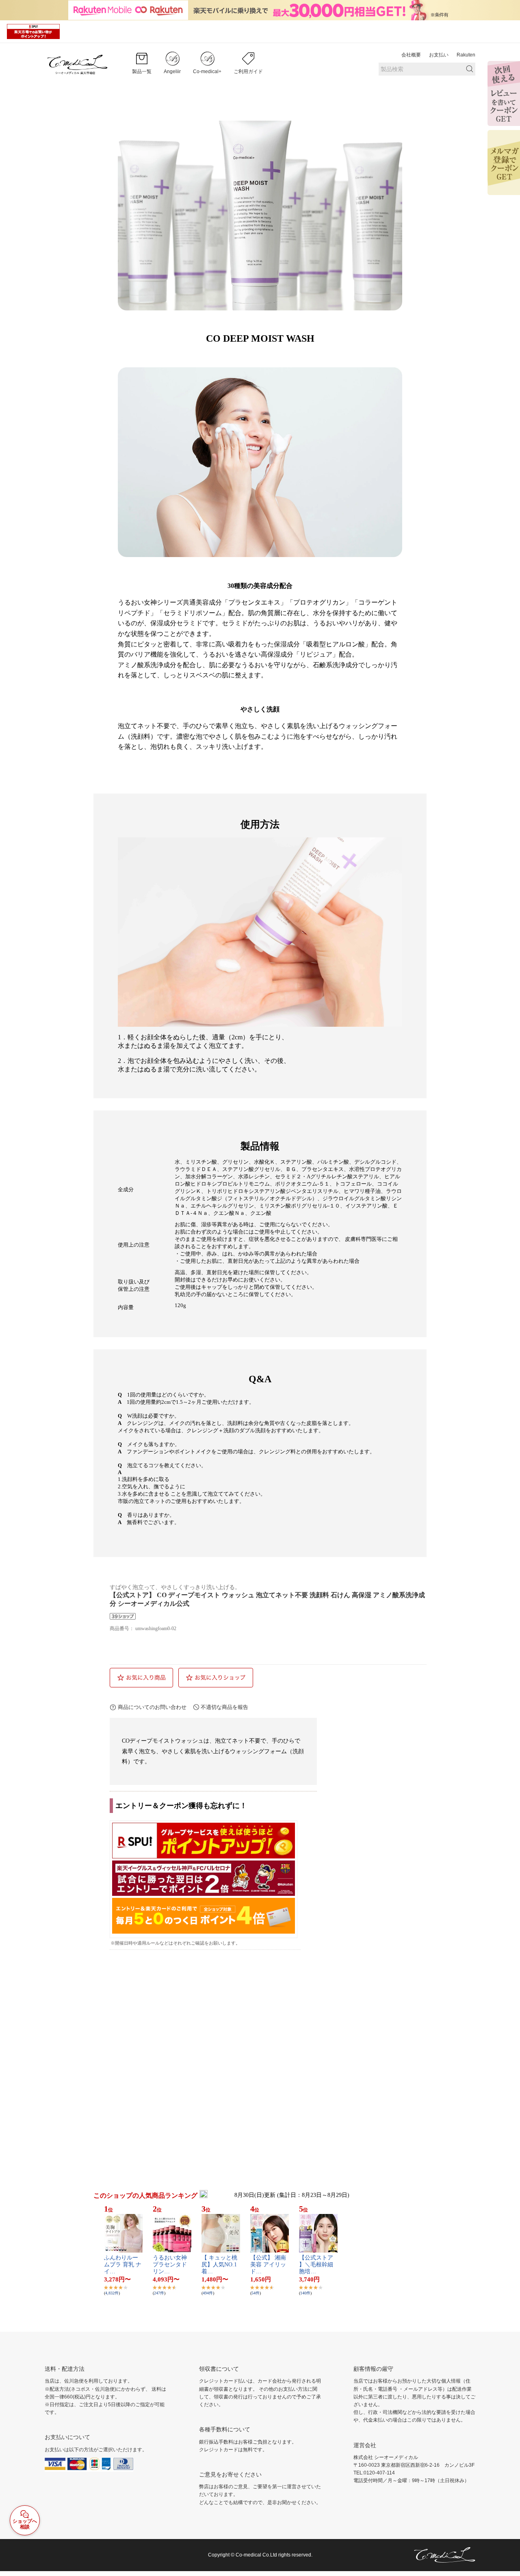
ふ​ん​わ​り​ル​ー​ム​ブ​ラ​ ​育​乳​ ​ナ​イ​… (123, 2265)
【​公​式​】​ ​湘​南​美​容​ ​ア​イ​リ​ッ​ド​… (268, 2265)
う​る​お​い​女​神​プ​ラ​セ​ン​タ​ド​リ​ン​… (170, 2265)
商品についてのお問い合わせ (152, 1707)
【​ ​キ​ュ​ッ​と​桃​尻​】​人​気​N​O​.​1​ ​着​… (220, 2265)
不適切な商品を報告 (224, 1707)
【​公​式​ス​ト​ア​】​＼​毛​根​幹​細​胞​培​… (316, 2265)
